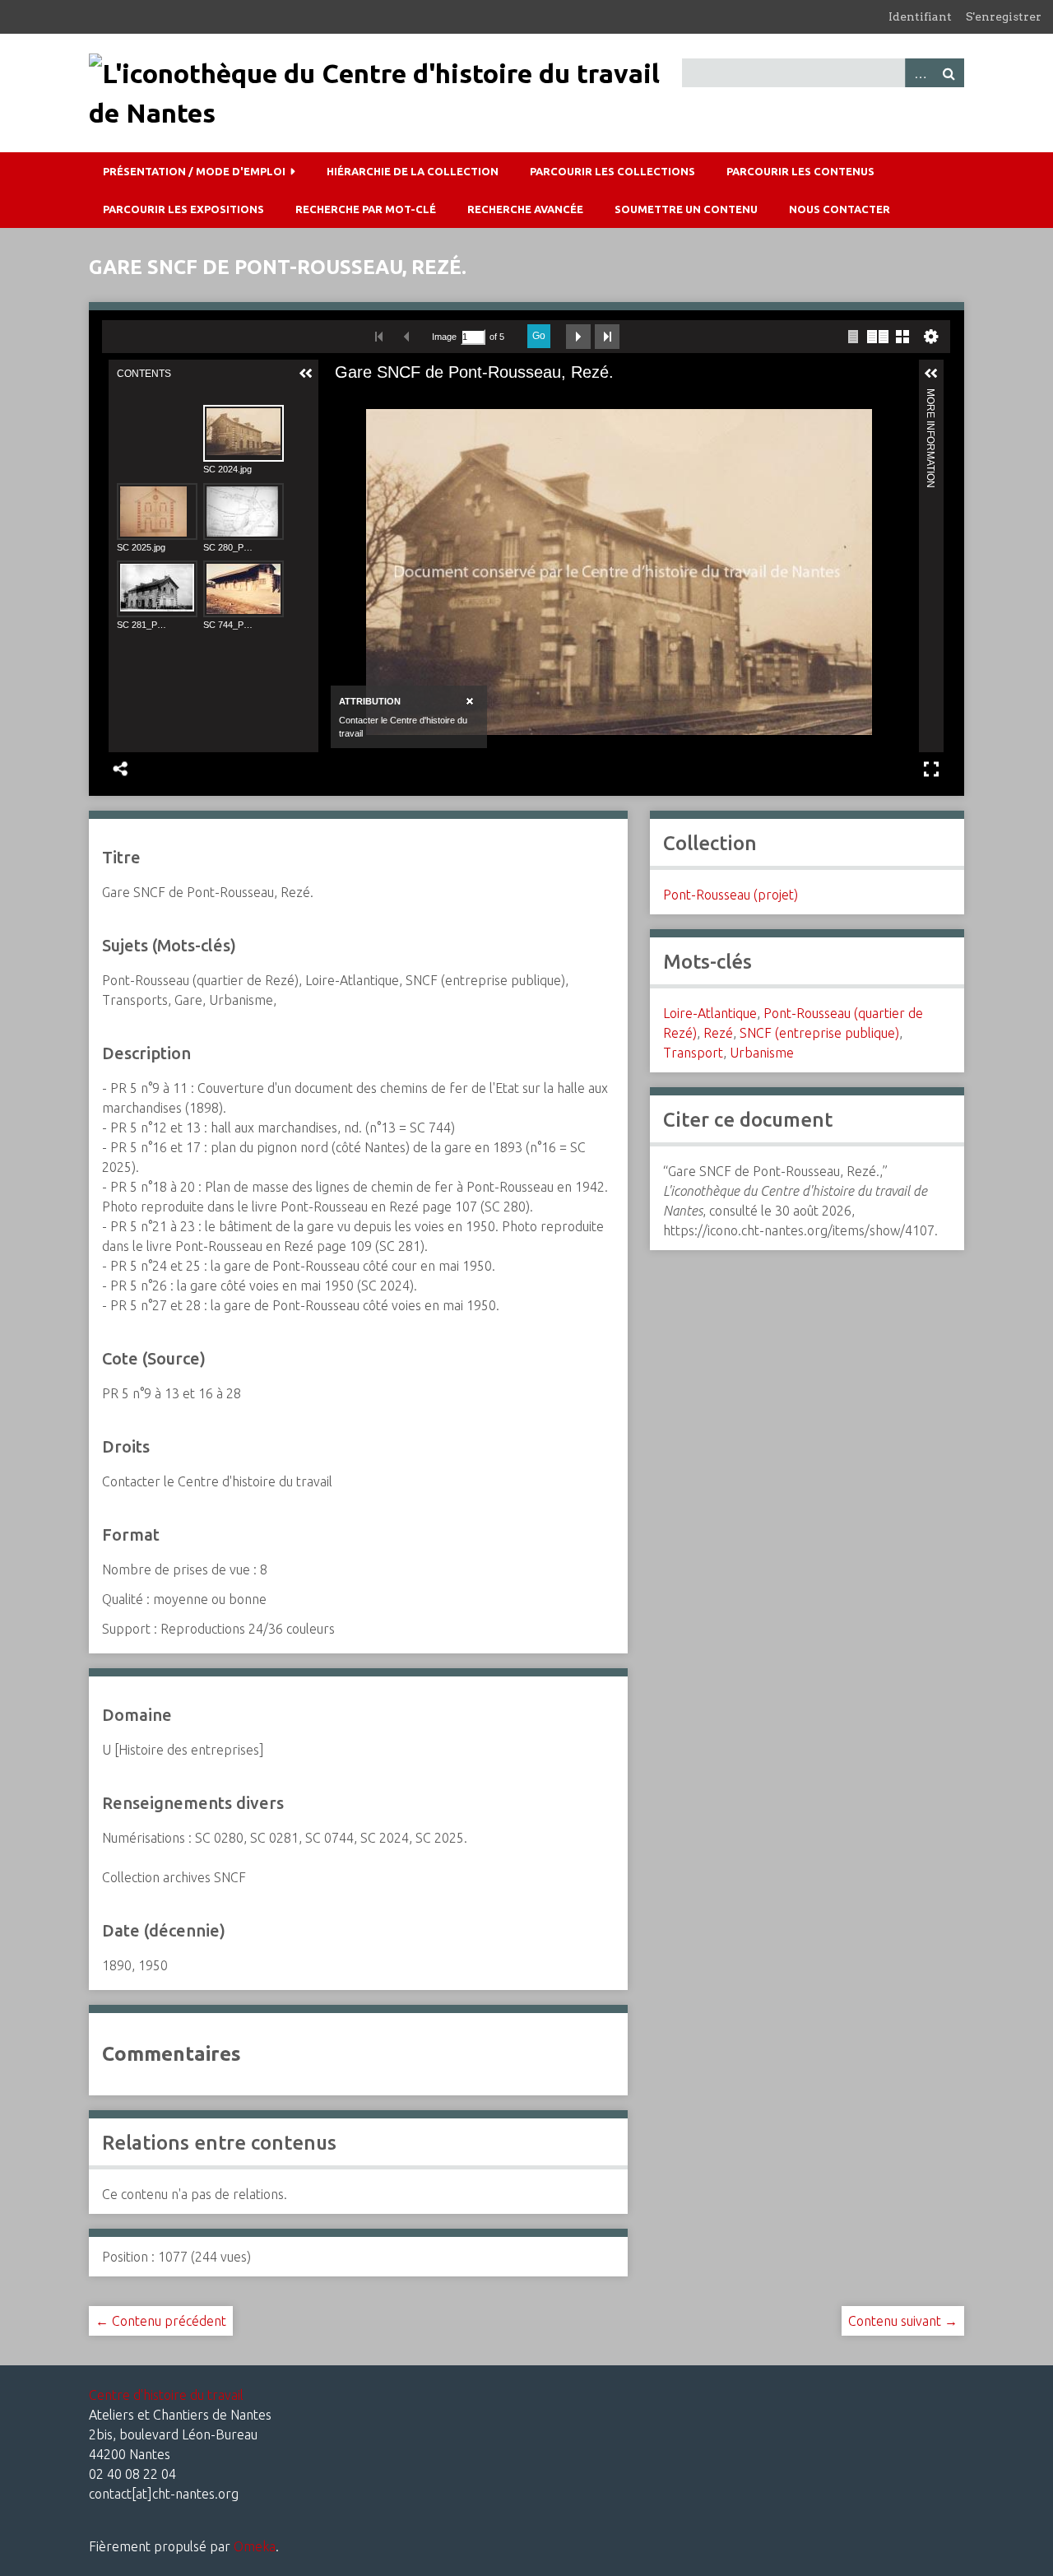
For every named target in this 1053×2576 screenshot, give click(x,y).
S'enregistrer (1004, 16)
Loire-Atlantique (710, 1013)
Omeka (255, 2546)
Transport (693, 1053)
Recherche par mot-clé (366, 209)
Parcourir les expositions (183, 209)
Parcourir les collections (612, 171)
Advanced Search (920, 73)
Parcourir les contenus (800, 171)
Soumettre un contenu (686, 209)
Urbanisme (762, 1053)
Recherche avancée (525, 209)
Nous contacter (840, 209)
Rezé (718, 1033)
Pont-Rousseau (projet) (731, 895)
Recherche (949, 73)
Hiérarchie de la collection (413, 171)
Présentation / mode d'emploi (194, 171)
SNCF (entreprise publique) (819, 1033)
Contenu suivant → (903, 2321)
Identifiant (920, 16)
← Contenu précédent (161, 2321)
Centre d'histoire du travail (166, 2395)
